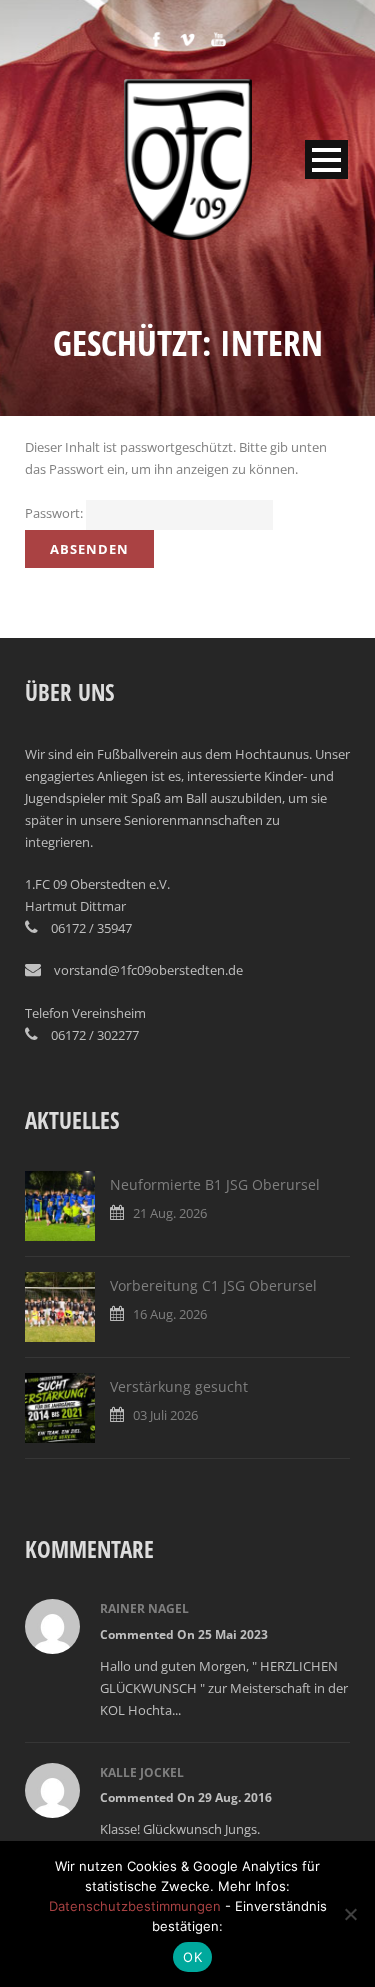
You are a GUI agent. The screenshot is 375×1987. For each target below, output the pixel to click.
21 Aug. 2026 (170, 1213)
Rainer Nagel (144, 1608)
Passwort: (55, 513)
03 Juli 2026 (165, 1415)
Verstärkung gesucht (179, 1386)
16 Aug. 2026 (170, 1314)
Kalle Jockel (142, 1772)
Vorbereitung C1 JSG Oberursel (213, 1285)
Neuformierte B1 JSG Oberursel (215, 1184)
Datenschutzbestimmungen (135, 1906)
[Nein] (350, 1914)
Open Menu (326, 159)
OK (192, 1957)
